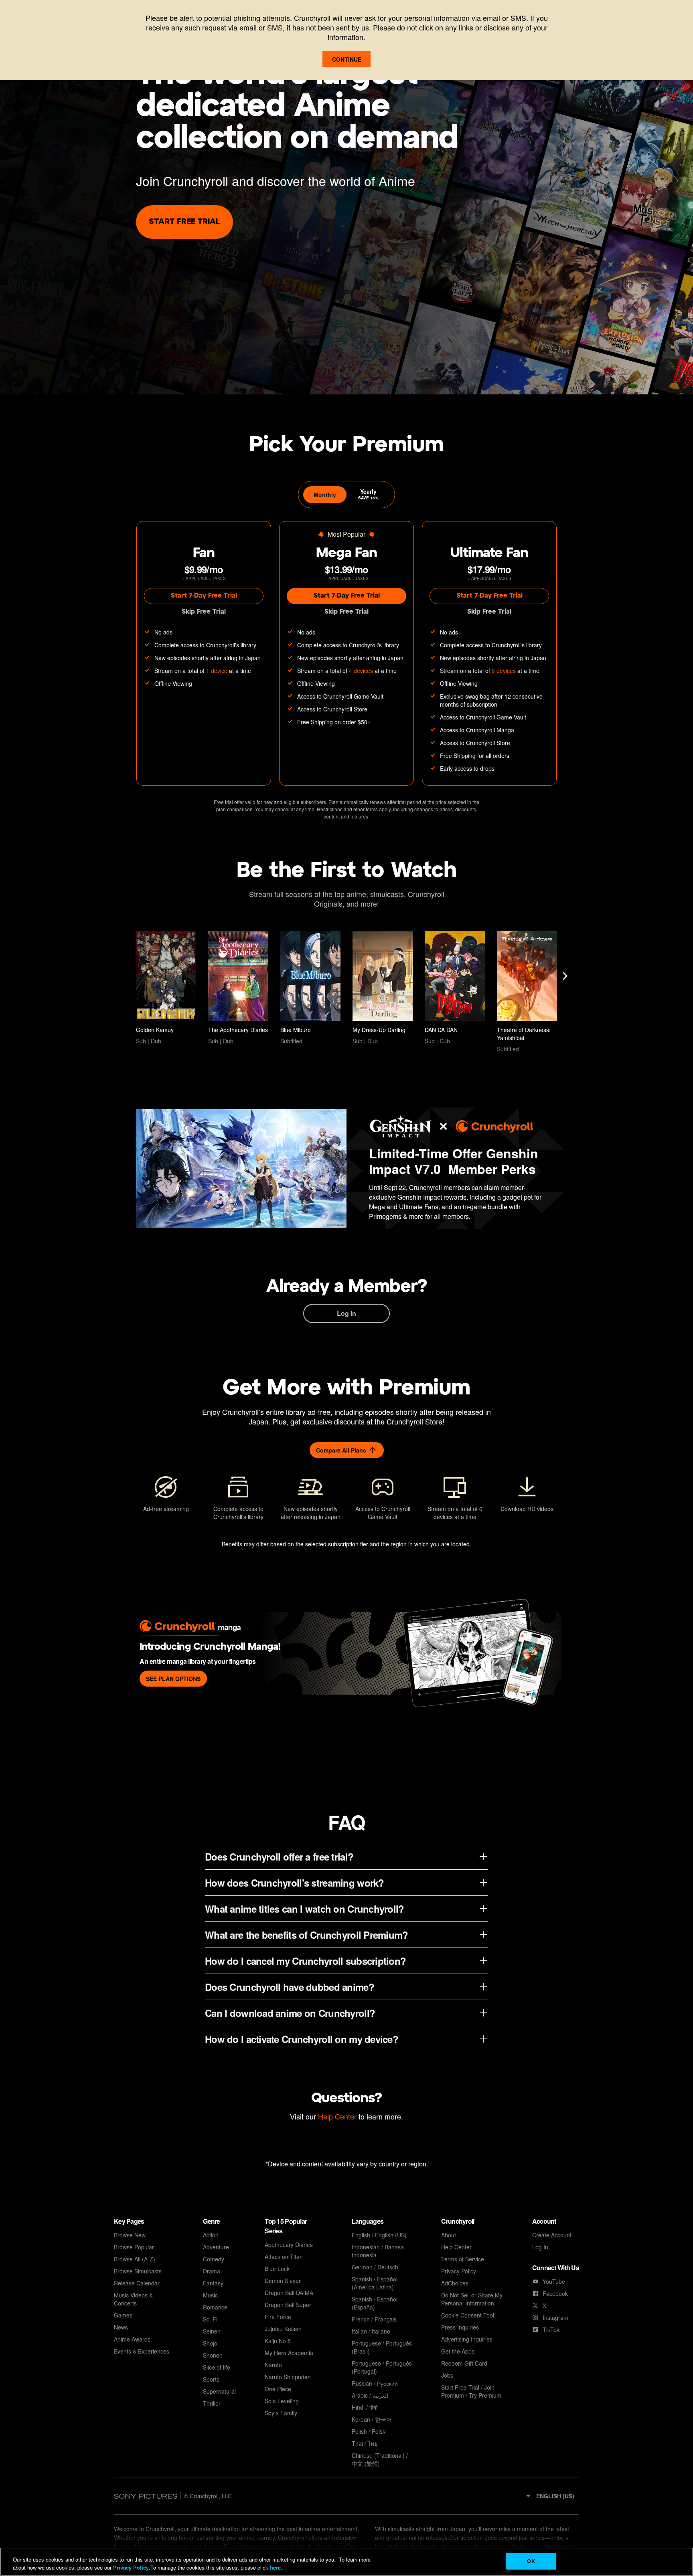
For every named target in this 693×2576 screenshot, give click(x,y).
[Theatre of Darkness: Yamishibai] (527, 992)
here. (275, 2567)
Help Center (337, 2116)
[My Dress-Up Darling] (383, 988)
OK (531, 2561)
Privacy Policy (131, 2567)
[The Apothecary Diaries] (238, 988)
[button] (550, 2496)
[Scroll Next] (565, 976)
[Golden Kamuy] (166, 988)
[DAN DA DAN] (455, 988)
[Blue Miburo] (310, 988)
